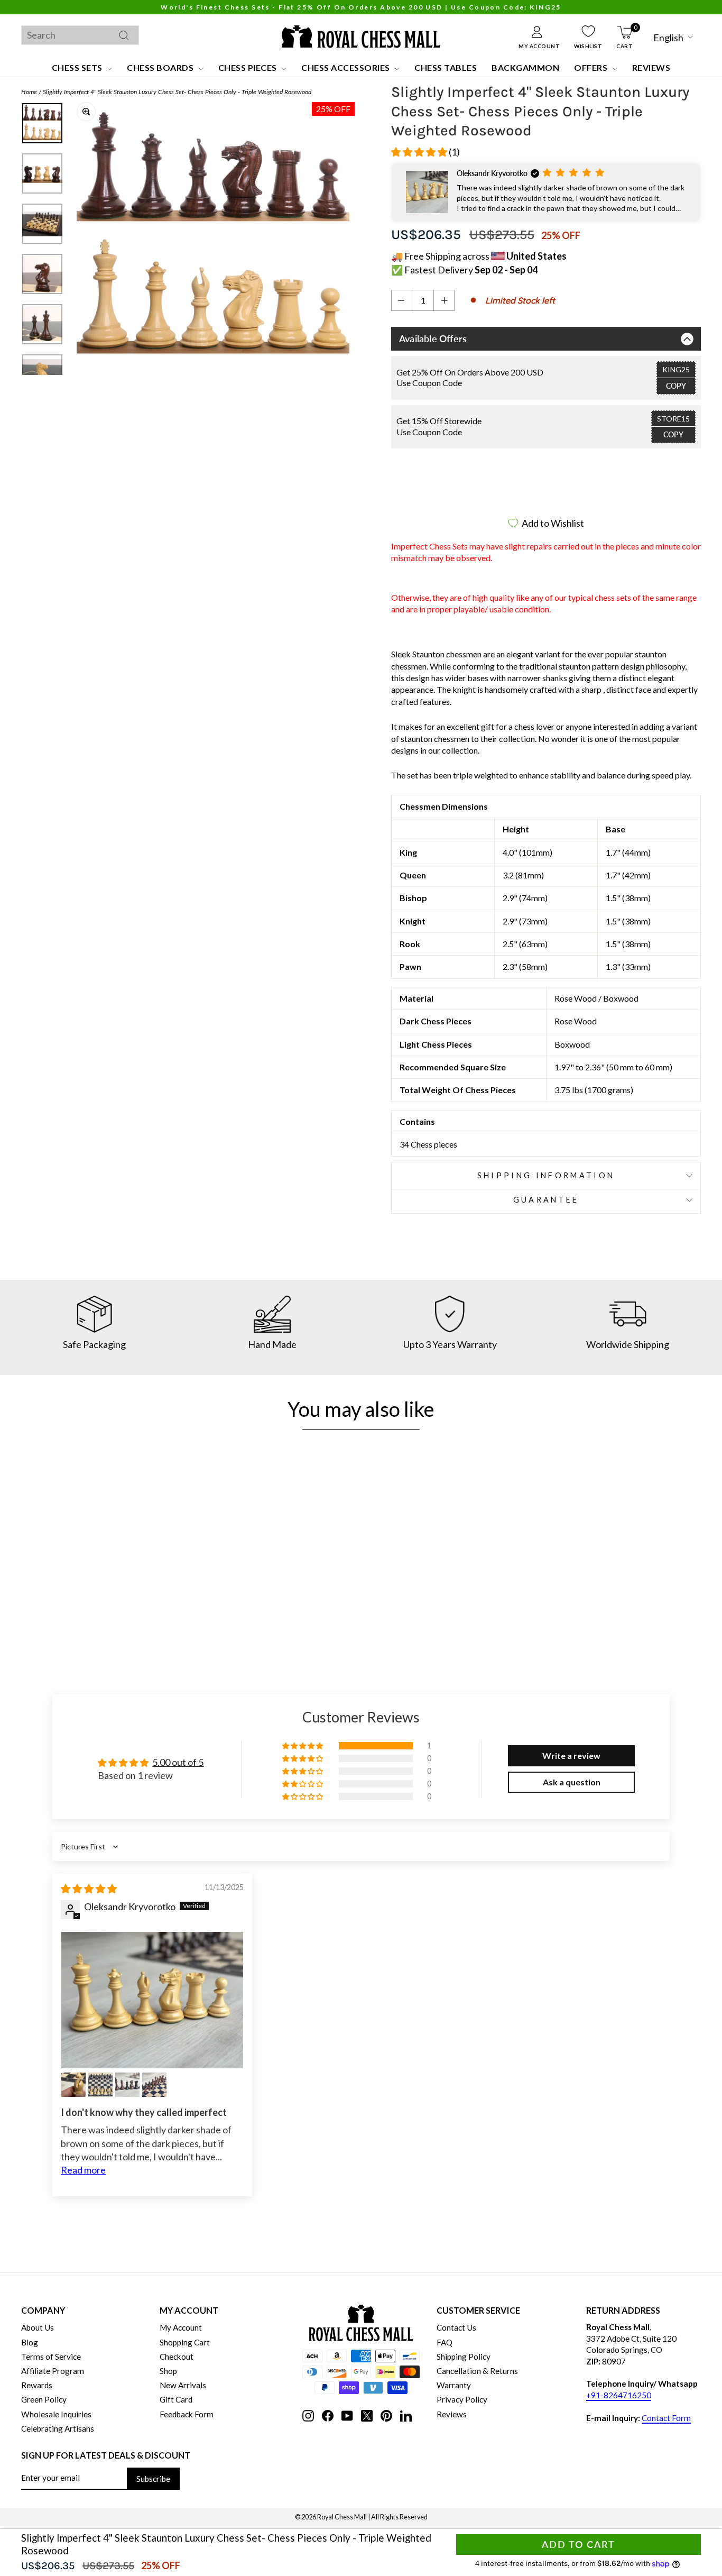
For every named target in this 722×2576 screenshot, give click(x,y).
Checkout (177, 2357)
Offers (592, 67)
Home (29, 92)
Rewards (37, 2385)
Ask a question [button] (572, 1782)
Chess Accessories (346, 67)
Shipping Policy (464, 2357)
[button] (420, 152)
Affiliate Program (53, 2371)
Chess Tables (446, 67)
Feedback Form (187, 2414)
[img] (89, 1889)
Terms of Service (51, 2357)
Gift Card (176, 2399)
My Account (181, 2327)
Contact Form (666, 2418)
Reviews (651, 67)
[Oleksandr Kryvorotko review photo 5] (154, 2085)
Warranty (454, 2385)
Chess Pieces (249, 67)
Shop (168, 2371)
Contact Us (456, 2327)
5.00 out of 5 (178, 1762)
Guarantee (546, 1200)
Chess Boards (161, 67)
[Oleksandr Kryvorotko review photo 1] (152, 2000)
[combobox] (80, 35)
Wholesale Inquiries (56, 2414)
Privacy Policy (462, 2399)
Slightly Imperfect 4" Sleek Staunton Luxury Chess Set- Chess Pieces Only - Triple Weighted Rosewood (177, 92)
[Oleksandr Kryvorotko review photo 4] (127, 2085)
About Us (38, 2327)
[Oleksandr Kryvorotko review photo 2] (73, 2085)
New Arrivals (183, 2385)
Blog (30, 2342)
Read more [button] (83, 2170)
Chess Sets (78, 67)
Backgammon (525, 67)
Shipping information (546, 1175)
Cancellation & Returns (477, 2371)
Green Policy (44, 2399)
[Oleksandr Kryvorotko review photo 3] (100, 2085)
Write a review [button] (571, 1755)
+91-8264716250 (619, 2395)
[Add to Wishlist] (174, 1584)
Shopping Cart (185, 2342)
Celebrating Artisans (58, 2428)
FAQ (445, 2342)
